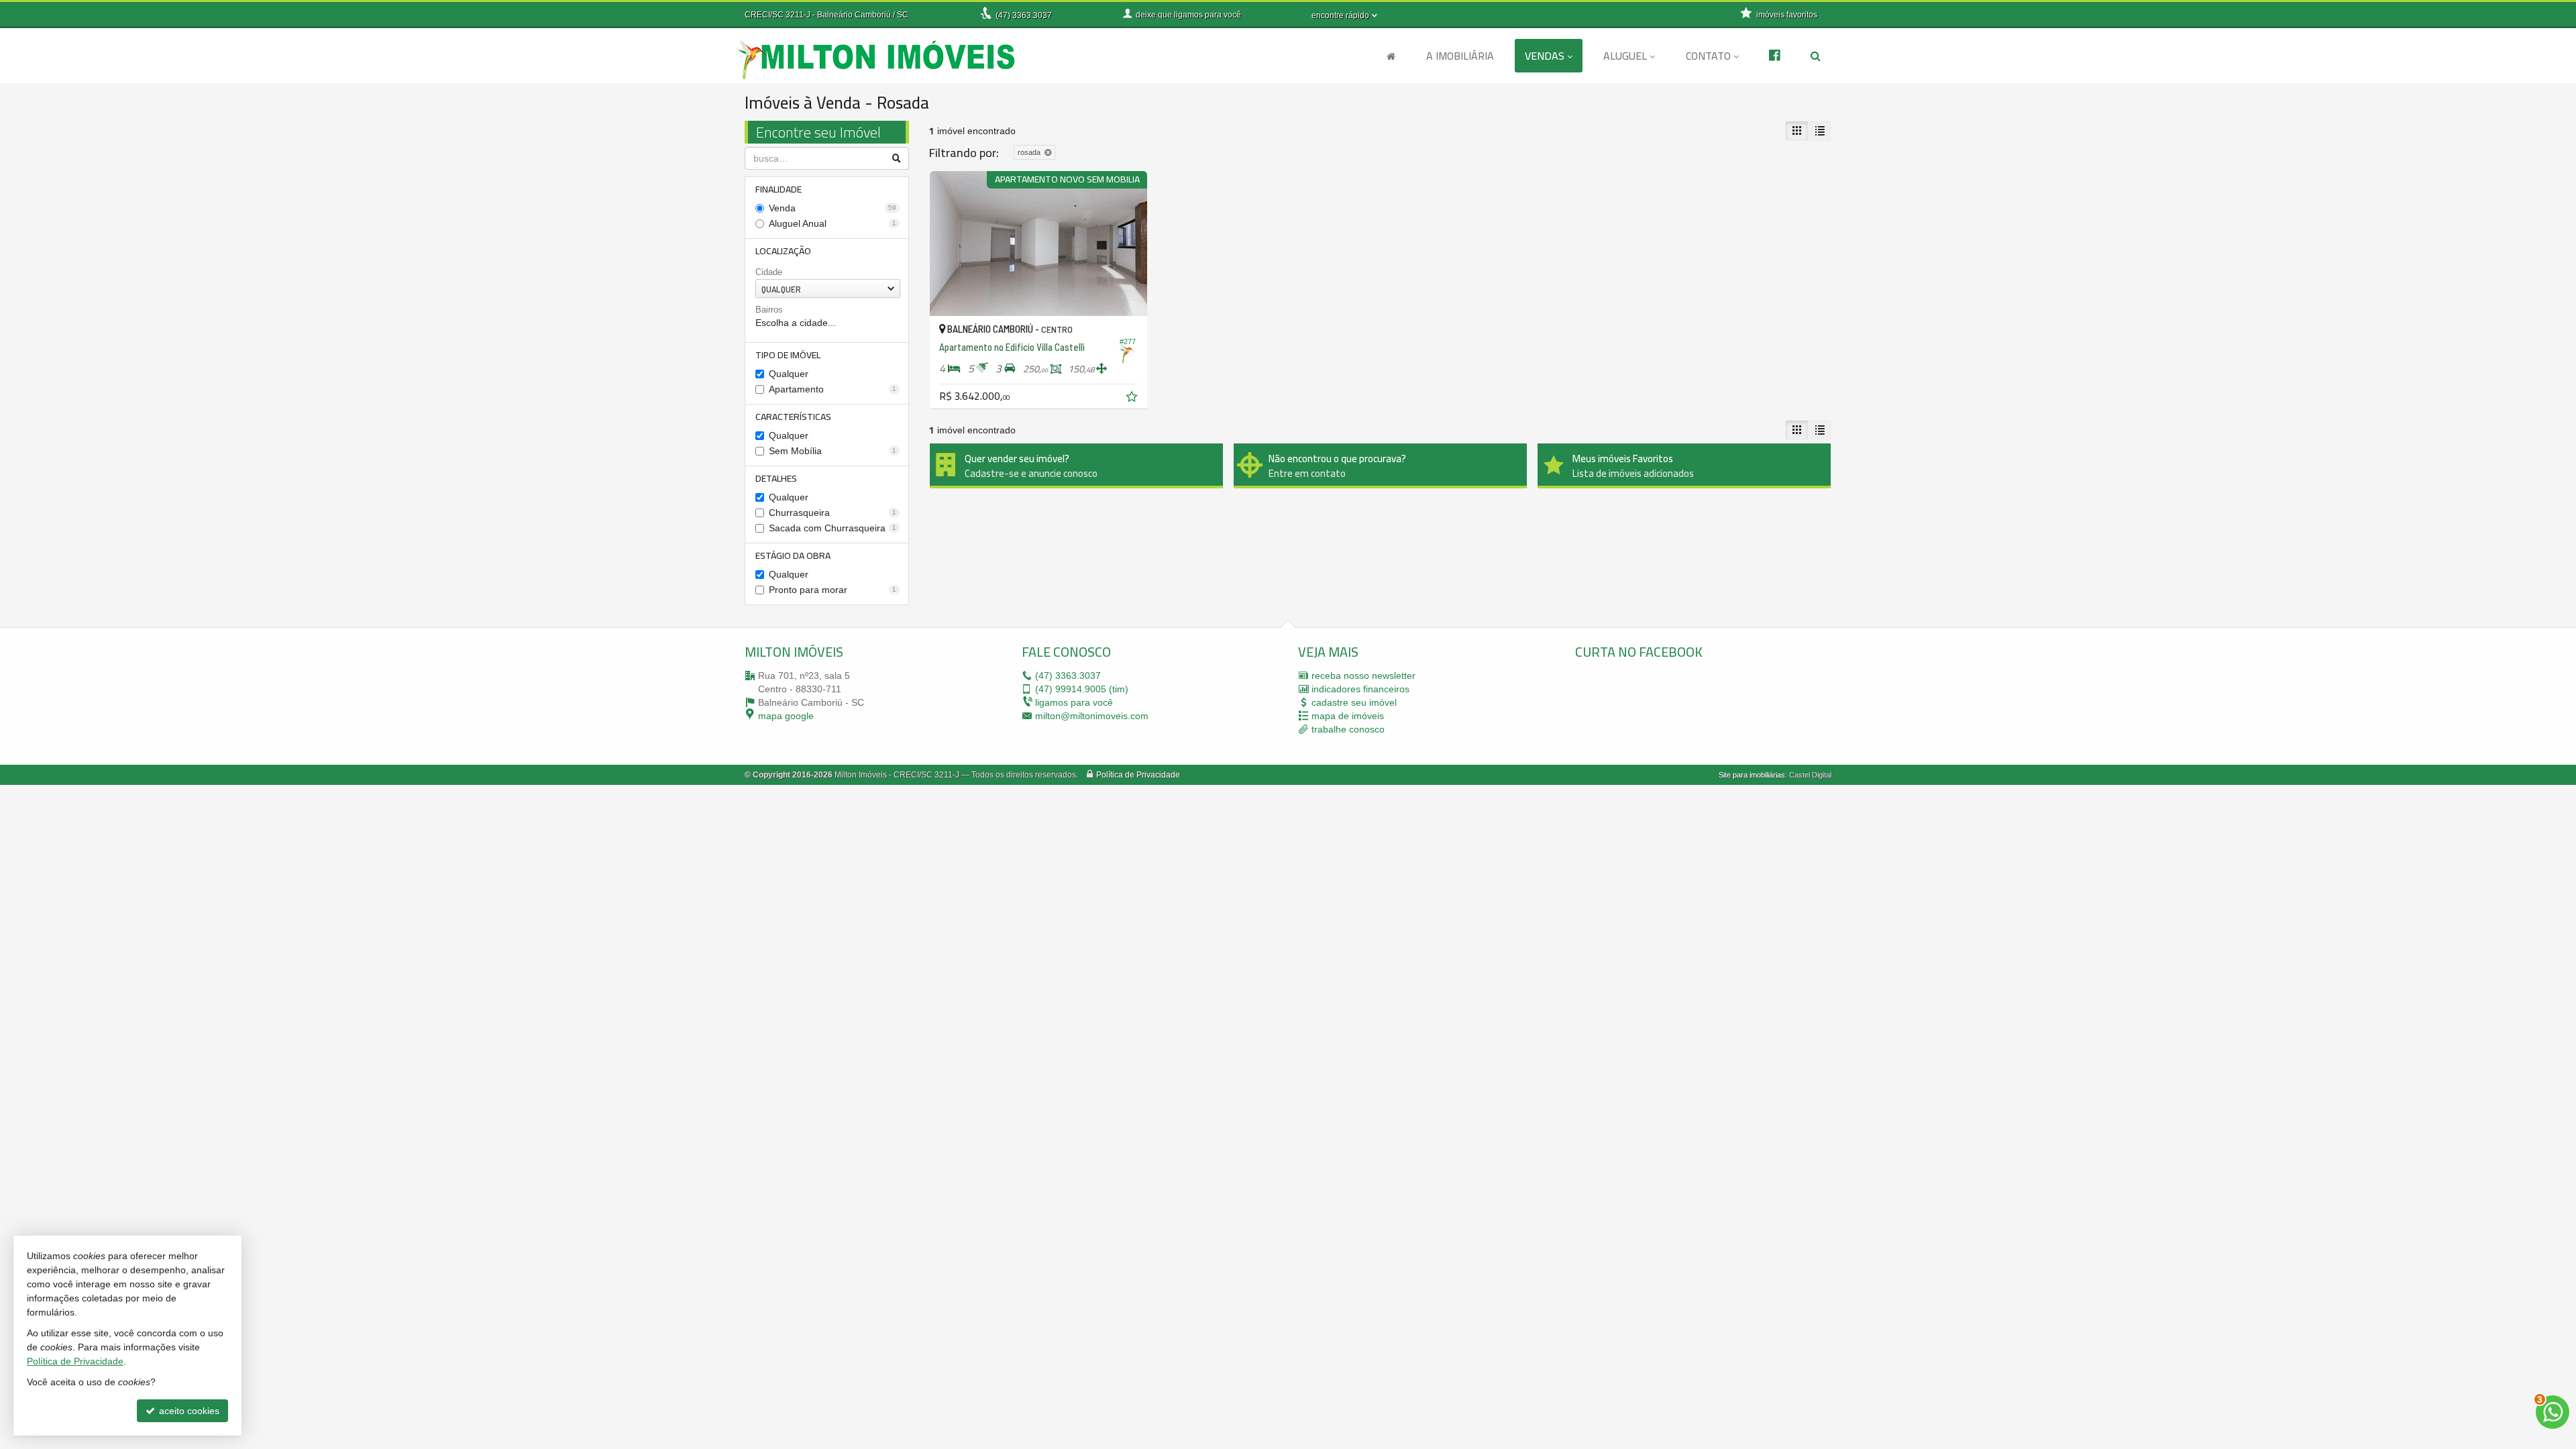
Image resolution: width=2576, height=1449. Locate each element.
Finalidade (779, 189)
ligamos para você (1074, 702)
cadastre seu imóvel (1354, 702)
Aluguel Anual (833, 223)
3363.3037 (1024, 15)
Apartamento (833, 389)
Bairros (769, 310)
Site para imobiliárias (1752, 775)
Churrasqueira (833, 513)
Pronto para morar (833, 590)
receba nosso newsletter (1363, 676)
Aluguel (1625, 56)
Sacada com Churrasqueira (833, 528)
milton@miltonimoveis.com (1092, 716)
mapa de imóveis (1348, 716)
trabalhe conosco (1348, 729)
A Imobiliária (1460, 56)
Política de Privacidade (1138, 775)
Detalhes (776, 478)
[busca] (1816, 56)
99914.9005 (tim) (1082, 689)
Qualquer (789, 374)
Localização (783, 251)
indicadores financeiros (1360, 689)
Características (793, 417)
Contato (1708, 56)
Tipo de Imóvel (788, 355)
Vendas (1545, 56)
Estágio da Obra (793, 555)
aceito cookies (188, 1411)
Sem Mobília (833, 451)
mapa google (786, 716)
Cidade (769, 272)
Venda (833, 208)
